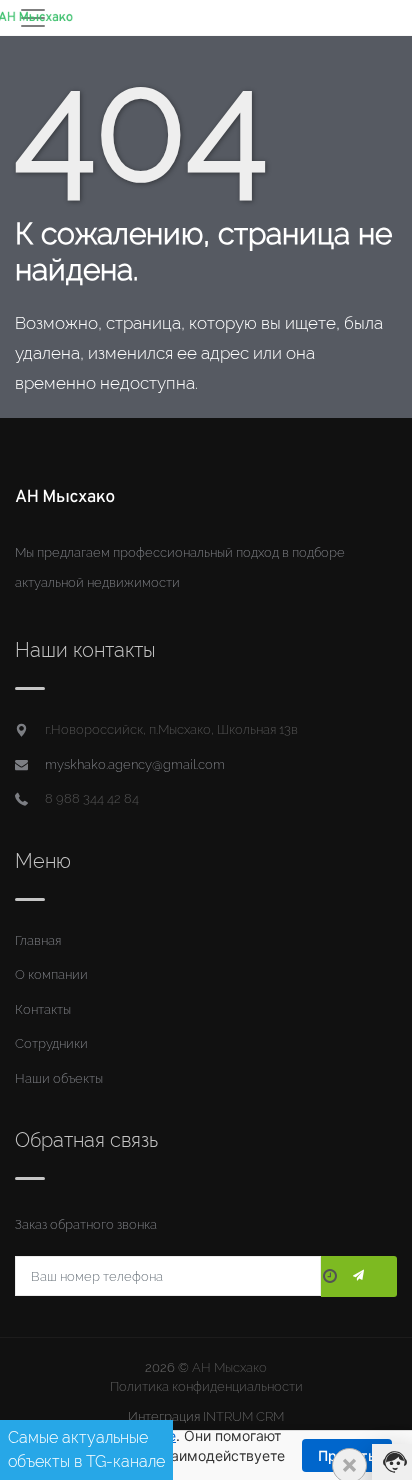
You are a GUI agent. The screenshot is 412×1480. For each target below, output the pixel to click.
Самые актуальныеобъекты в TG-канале (86, 1449)
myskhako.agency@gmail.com (135, 764)
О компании (51, 974)
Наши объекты (59, 1078)
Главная (38, 940)
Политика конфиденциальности (206, 1386)
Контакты (43, 1009)
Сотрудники (51, 1043)
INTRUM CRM (243, 1416)
